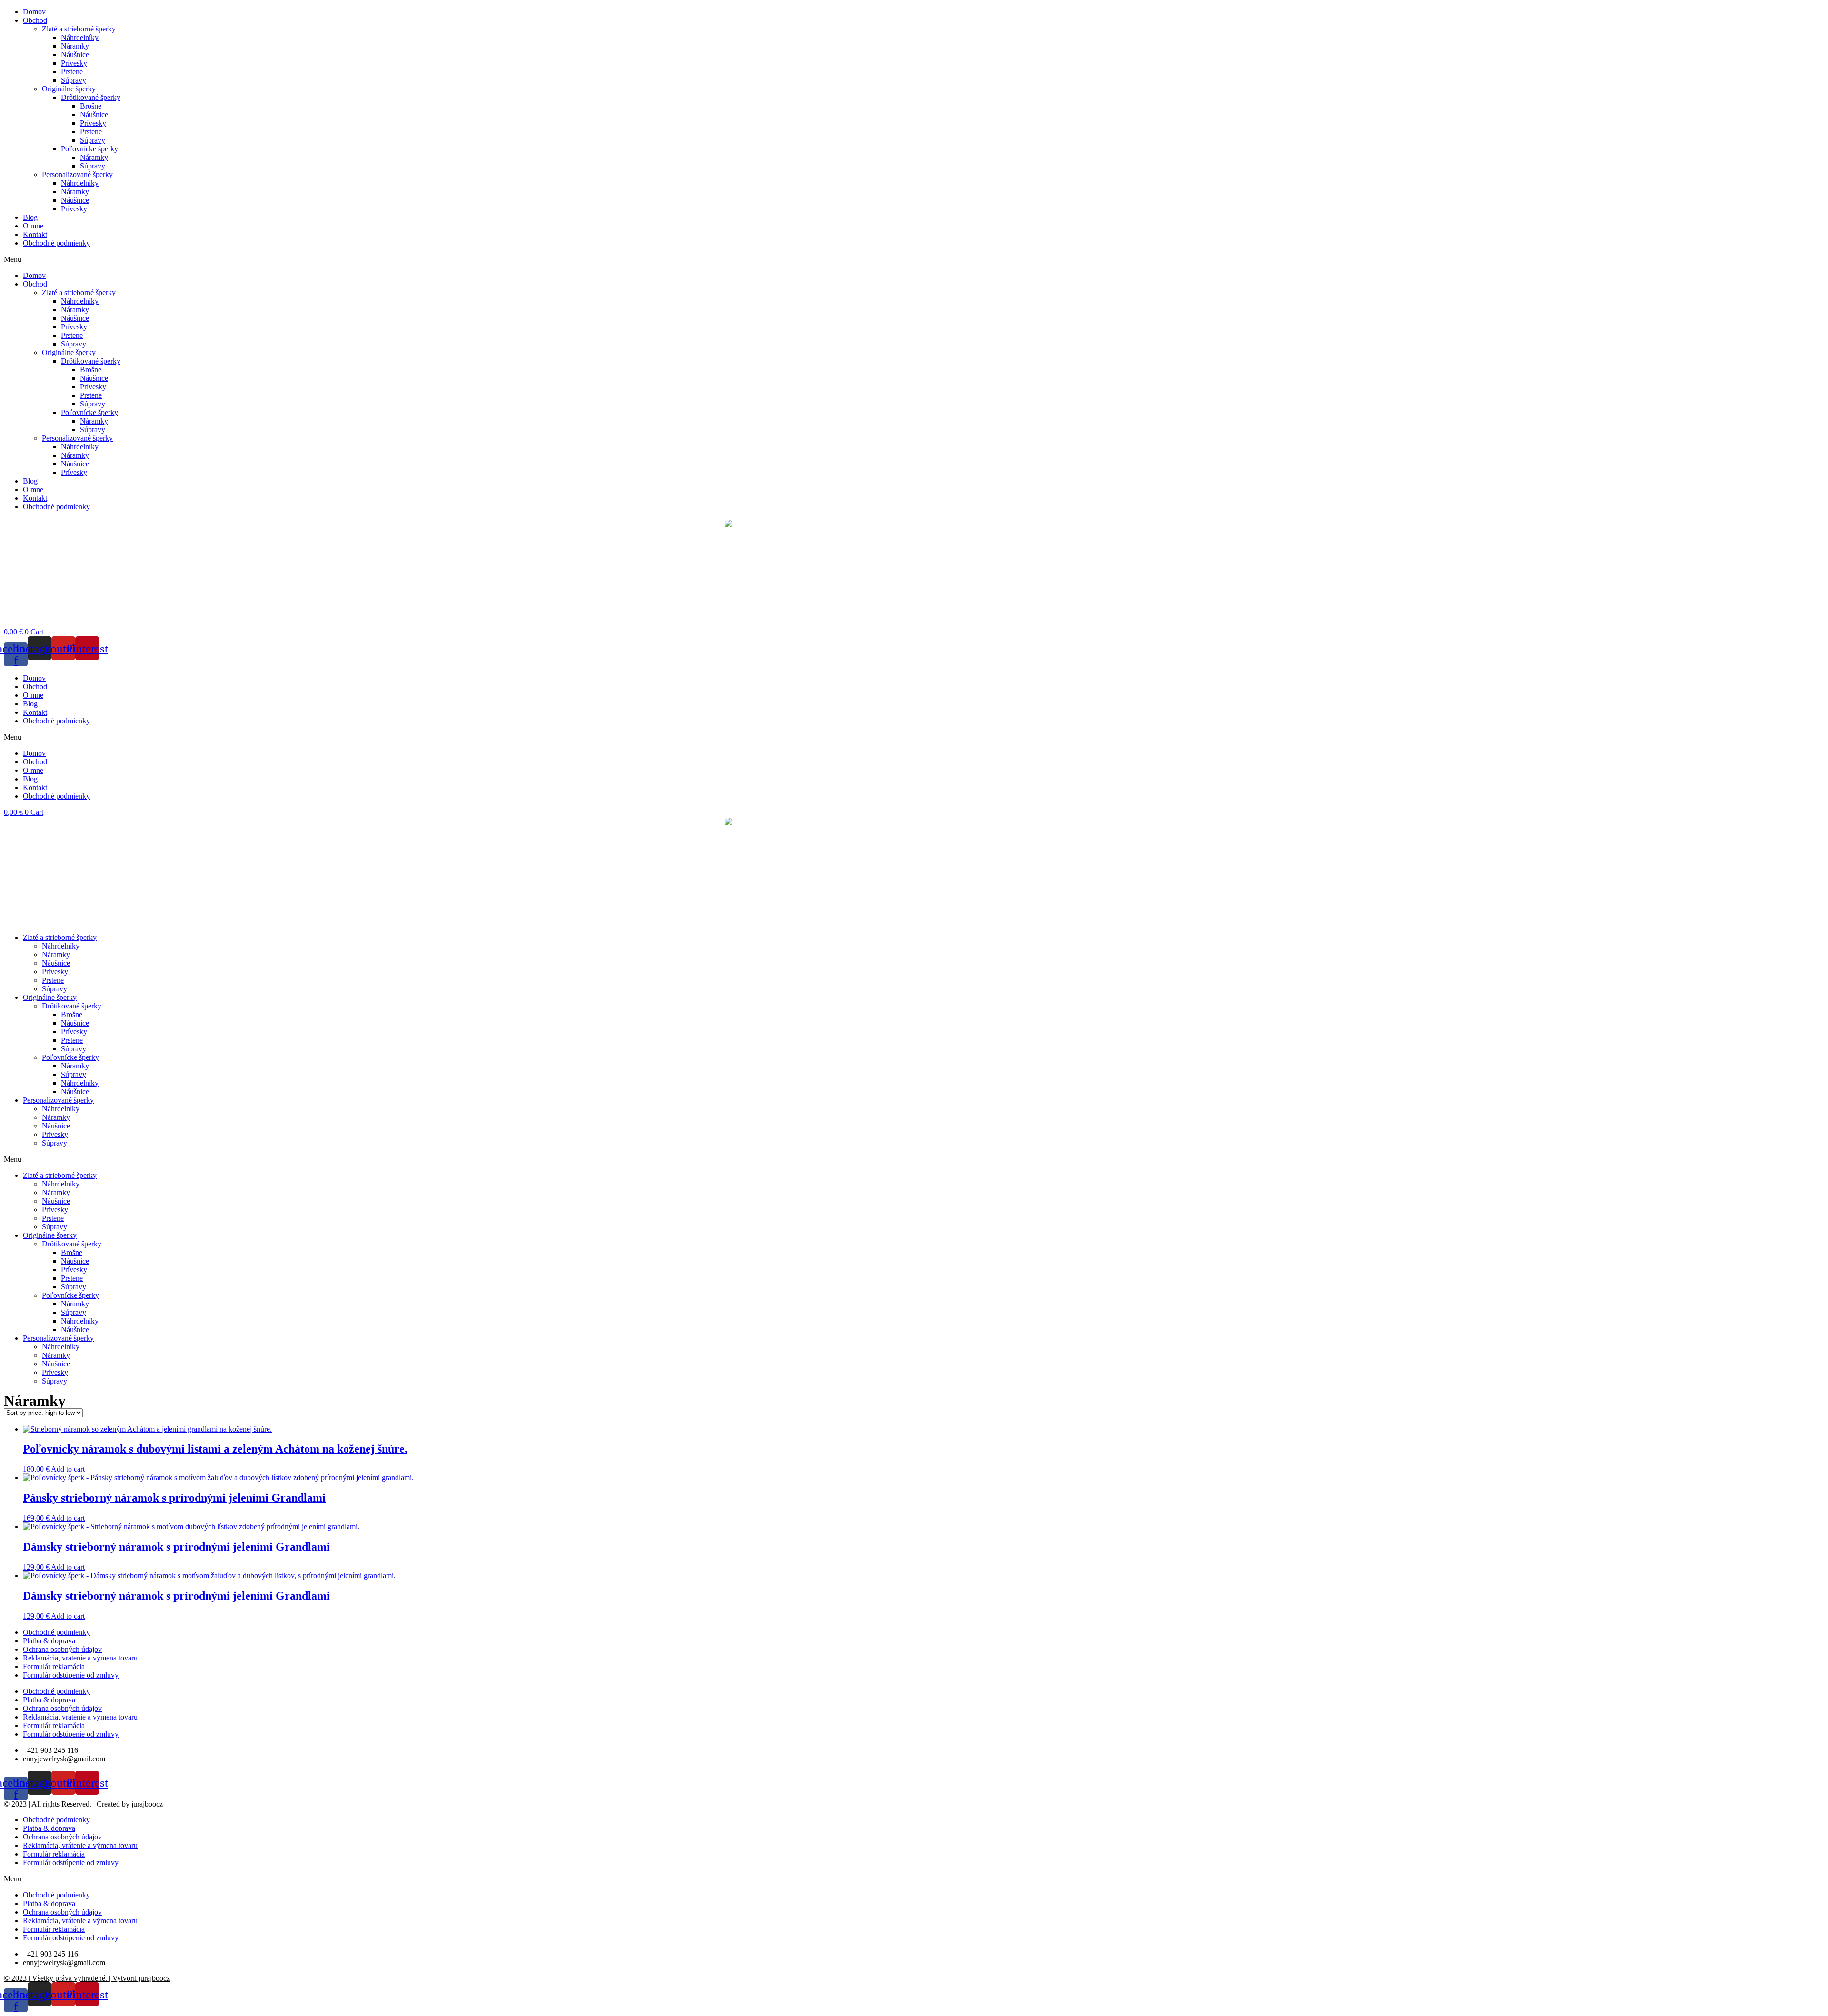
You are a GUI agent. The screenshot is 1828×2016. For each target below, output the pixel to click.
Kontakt (35, 234)
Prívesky (74, 63)
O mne (33, 226)
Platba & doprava (49, 1641)
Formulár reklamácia (54, 1666)
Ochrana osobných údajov (62, 1649)
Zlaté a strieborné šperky (79, 29)
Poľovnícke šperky (89, 149)
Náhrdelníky (80, 37)
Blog (30, 217)
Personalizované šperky (77, 174)
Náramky (75, 46)
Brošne (91, 106)
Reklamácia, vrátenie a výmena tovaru (80, 1658)
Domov (34, 12)
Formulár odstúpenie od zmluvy (71, 1675)
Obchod (35, 20)
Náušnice (75, 54)
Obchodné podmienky (56, 243)
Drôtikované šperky (91, 97)
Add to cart (68, 1469)
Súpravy (74, 80)
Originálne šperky (69, 89)
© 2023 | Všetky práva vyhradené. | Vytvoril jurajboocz (87, 1978)
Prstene (72, 72)
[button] (914, 259)
